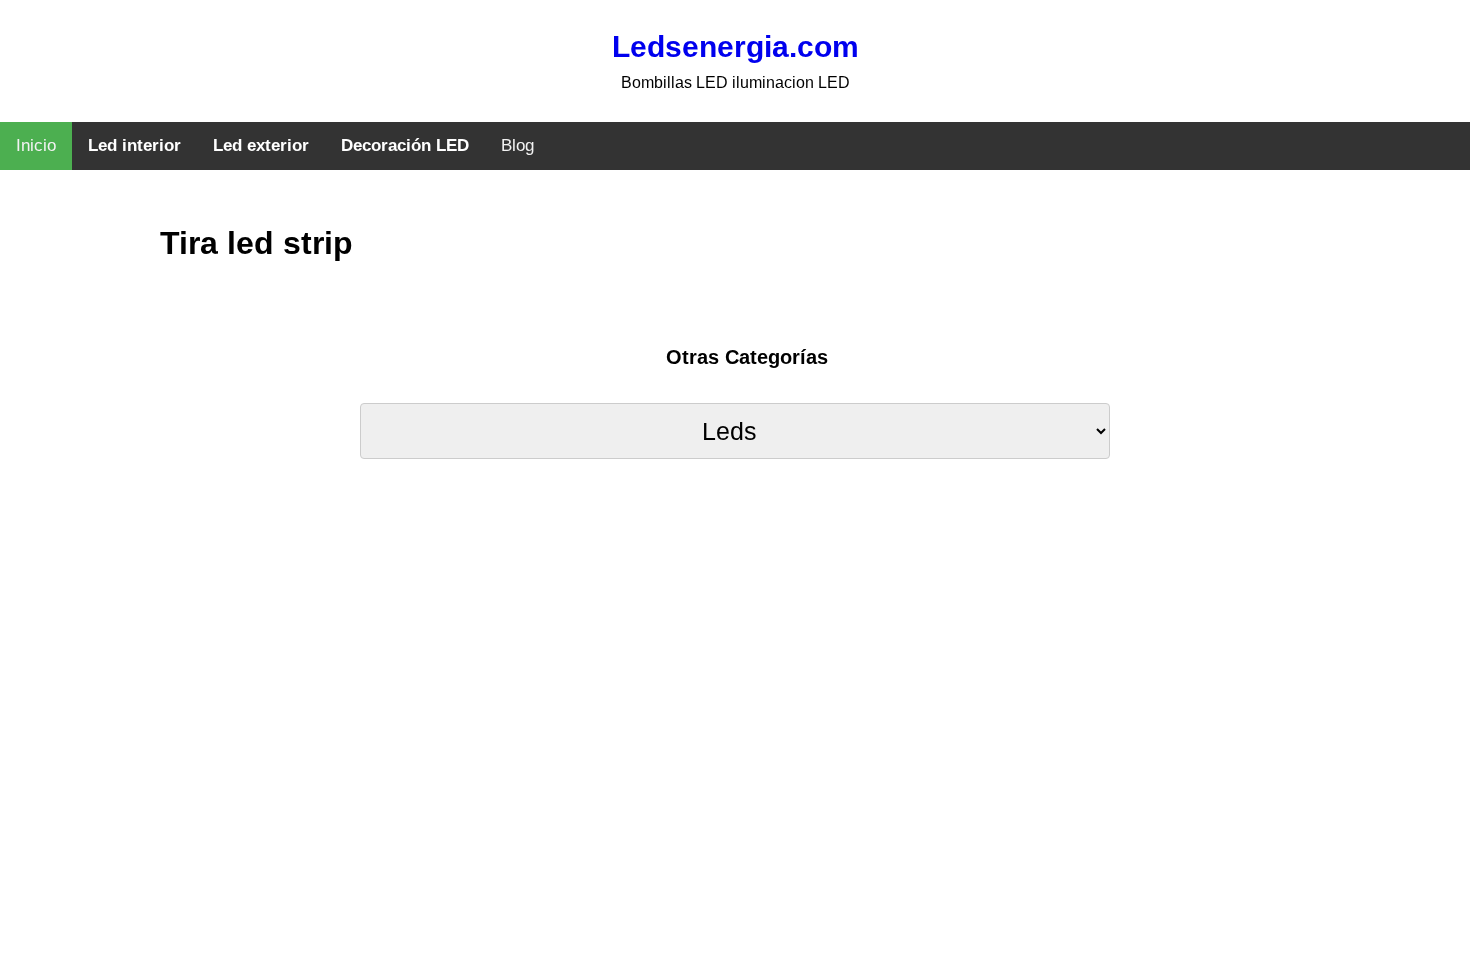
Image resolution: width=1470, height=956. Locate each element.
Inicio (36, 145)
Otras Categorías (747, 357)
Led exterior (261, 145)
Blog (517, 145)
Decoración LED (405, 145)
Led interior (134, 145)
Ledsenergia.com (735, 46)
